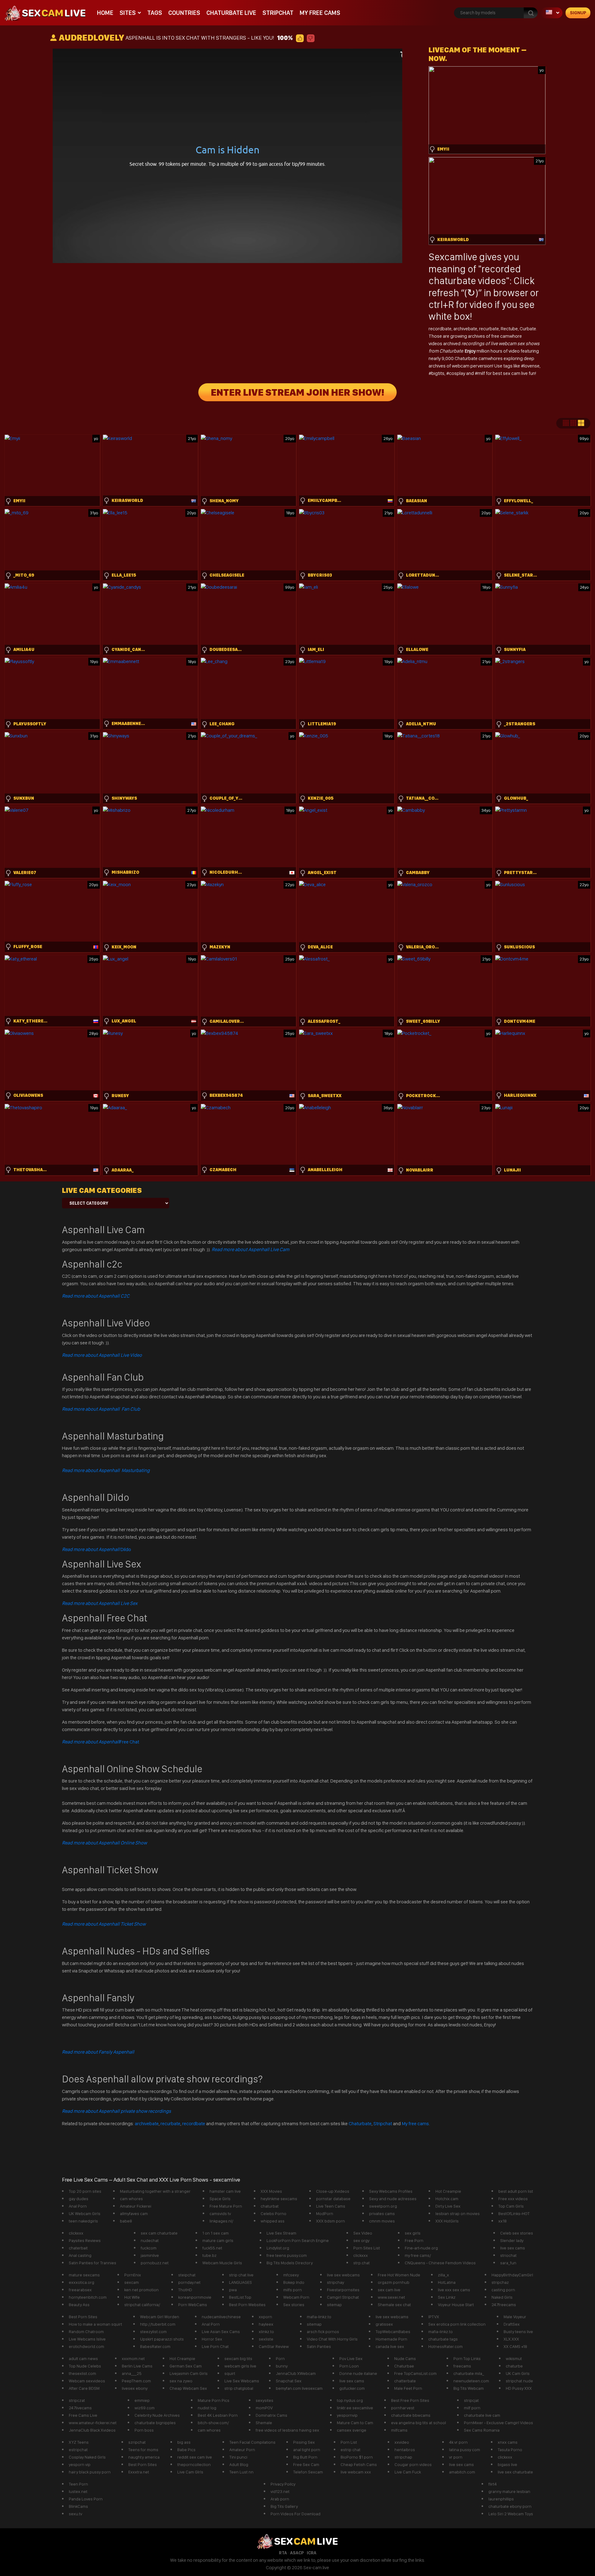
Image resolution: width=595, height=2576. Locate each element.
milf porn (472, 2408)
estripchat (78, 2450)
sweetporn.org (383, 2206)
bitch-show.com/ (213, 2423)
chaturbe (514, 2366)
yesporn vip (80, 2464)
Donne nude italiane (358, 2373)
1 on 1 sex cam (216, 2233)
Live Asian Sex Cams (221, 2332)
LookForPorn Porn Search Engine (298, 2240)
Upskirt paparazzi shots (162, 2339)
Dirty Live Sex (448, 2206)
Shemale (264, 2423)
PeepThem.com (136, 2381)
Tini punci (238, 2457)
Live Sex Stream (281, 2233)
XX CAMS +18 (515, 2346)
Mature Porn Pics (214, 2400)
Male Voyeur (515, 2317)
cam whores (131, 2199)
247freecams (504, 2305)
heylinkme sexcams (279, 2199)
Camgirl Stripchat (343, 2297)
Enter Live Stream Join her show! (297, 392)
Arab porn (280, 2499)
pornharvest (403, 2408)
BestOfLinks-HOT (514, 2213)
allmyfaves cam (134, 2213)
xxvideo (402, 2442)
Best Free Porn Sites (410, 2400)
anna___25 (132, 2373)
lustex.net (78, 2491)
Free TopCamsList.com (415, 2373)
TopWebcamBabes (393, 2332)
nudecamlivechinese (221, 2317)
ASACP (297, 2553)
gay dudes (79, 2199)
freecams (462, 2366)
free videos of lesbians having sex (287, 2430)
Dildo (97, 1549)
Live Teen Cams (331, 2206)
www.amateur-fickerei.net (93, 2423)
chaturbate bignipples (155, 2423)
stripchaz (500, 2282)
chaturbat (270, 2206)
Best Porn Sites (83, 2317)
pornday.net (189, 2282)
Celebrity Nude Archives (157, 2415)
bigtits (438, 373)
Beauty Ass (79, 2305)
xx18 (502, 2221)
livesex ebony (135, 2388)
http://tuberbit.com (158, 2324)
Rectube (509, 329)
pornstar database (333, 2199)
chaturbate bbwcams (411, 2415)
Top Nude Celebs (85, 2366)
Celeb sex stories (517, 2233)
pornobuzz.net (155, 2263)
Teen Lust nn (241, 2472)
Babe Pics (186, 2450)
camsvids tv (220, 2213)
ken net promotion (141, 2290)
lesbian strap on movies (458, 2213)
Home (105, 13)
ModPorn (325, 2213)
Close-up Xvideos (333, 2191)
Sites (128, 13)
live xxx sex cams (454, 2290)
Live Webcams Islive (87, 2339)
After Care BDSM (84, 2388)
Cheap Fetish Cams (359, 2464)
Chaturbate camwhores (479, 358)
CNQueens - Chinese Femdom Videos (440, 2263)
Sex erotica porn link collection (457, 2324)
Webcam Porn (296, 2297)
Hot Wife (132, 2297)
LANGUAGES (240, 2282)
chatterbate (405, 2381)
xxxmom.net (133, 2358)
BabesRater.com (155, 2346)
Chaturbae (404, 2366)
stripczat (77, 2400)
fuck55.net (212, 2248)
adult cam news (83, 2358)
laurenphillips (501, 2499)
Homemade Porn (391, 2339)
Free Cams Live (83, 2415)
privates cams (382, 2213)
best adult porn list (516, 2191)
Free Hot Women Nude (399, 2275)
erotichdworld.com (86, 2346)
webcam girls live (240, 2366)
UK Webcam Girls (85, 2213)
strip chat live (241, 2275)
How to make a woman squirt (95, 2324)
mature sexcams (84, 2275)
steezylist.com (153, 2332)
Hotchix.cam (447, 2199)
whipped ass (273, 2221)
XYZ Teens (79, 2442)
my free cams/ (418, 2255)
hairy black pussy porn (90, 2472)
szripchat (137, 2442)
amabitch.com (462, 2472)
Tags (155, 13)
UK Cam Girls (518, 2373)
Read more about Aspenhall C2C (96, 1296)
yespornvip (347, 2415)
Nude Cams (405, 2358)
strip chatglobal (239, 2388)
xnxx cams (508, 2442)
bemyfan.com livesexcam (299, 2388)
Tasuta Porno (510, 2450)
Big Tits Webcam (469, 2388)
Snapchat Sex (289, 2381)
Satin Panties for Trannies (93, 2263)
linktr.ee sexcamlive (355, 2408)
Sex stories (294, 2305)
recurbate (489, 329)
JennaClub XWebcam (296, 2373)
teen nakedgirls (83, 2221)
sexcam (132, 2282)
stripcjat (471, 2400)
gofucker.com (352, 2388)
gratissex (384, 2324)
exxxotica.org (82, 2282)
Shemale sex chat (394, 2305)
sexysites (264, 2400)
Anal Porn (78, 2206)
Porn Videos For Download (295, 2514)
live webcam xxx (356, 2472)
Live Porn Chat (215, 2346)
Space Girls (220, 2199)
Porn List (349, 2442)
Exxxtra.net (139, 2472)
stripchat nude (519, 2381)
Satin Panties (319, 2346)
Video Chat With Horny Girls (332, 2339)
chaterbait (78, 2248)
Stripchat (278, 13)
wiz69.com (145, 2408)
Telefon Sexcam (308, 2472)
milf (482, 373)
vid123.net (280, 2491)
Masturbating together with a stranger (155, 2191)
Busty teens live (518, 2332)
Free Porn (414, 2240)
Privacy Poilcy (283, 2484)
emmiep (142, 2400)
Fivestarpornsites (343, 2290)
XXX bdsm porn (331, 2221)
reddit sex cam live (195, 2457)
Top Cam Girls (511, 2206)
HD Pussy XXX (519, 2388)
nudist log (207, 2408)
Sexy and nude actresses (393, 2199)
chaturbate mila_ (469, 2373)
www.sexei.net (391, 2297)
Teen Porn (78, 2484)
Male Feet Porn (408, 2388)
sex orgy (361, 2240)
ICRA (312, 2553)
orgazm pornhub (394, 2282)
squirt (230, 2373)
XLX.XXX (511, 2339)
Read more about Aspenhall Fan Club (101, 1409)
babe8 (126, 2221)
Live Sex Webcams (242, 2381)
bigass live (507, 2464)
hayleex (266, 2324)
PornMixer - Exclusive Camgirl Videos (498, 2423)
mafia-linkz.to (319, 2317)
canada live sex (390, 2346)
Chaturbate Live (231, 13)
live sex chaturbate (515, 2472)
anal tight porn (307, 2450)
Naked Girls (502, 2297)
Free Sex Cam (306, 2464)
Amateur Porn (242, 2450)
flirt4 (493, 2484)
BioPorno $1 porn (357, 2457)
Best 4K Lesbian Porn (218, 2415)
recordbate (440, 329)
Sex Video (363, 2233)
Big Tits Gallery (284, 2506)
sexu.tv (75, 2514)
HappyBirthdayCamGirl (512, 2275)
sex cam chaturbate (159, 2233)
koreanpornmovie (195, 2297)
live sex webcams (343, 2275)
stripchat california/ (142, 2305)
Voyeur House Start (456, 2305)
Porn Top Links (467, 2358)
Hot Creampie (448, 2191)
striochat (508, 2255)
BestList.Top (240, 2297)
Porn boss (144, 2430)
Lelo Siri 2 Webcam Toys (511, 2514)
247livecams (80, 2408)
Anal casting (80, 2255)
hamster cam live (225, 2191)
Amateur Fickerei (136, 2206)
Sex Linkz (447, 2297)
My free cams (415, 2123)
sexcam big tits (238, 2358)
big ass (184, 2442)
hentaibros (405, 2450)
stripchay (335, 2282)
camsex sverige (352, 2430)
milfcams (399, 2430)
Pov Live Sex (351, 2358)
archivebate (465, 329)
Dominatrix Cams (271, 2415)
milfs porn (293, 2290)
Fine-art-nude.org (421, 2248)
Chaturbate (360, 2123)
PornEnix (133, 2275)
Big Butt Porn (305, 2457)
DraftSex (512, 2324)
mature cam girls (218, 2240)
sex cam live (389, 2290)
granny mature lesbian (509, 2491)
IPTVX (434, 2317)
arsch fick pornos (323, 2332)
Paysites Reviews (85, 2240)
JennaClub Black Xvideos (92, 2430)
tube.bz (209, 2255)
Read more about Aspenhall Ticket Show (104, 1924)
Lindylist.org (278, 2248)
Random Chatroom (86, 2332)
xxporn (265, 2317)
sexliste (266, 2339)
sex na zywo (181, 2381)
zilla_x (443, 2275)
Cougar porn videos (413, 2464)
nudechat (150, 2240)
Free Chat (101, 1742)
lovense (532, 366)
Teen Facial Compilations (252, 2442)
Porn (280, 2358)
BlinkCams (78, 2506)
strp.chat (361, 2263)
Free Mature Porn (226, 2206)
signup (578, 13)
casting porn (503, 2290)
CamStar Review (274, 2346)
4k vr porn (458, 2442)
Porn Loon (349, 2366)
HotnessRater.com (445, 2346)
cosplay (458, 373)
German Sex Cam (186, 2366)
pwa (233, 2290)
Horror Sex (212, 2339)
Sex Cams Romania (482, 2430)
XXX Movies (271, 2191)
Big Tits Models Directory (290, 2263)
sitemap (334, 2305)
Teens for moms (143, 2450)
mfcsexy (291, 2275)
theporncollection (194, 2464)
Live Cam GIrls (190, 2472)
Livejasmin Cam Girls (189, 2373)
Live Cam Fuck (408, 2472)
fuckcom (149, 2248)
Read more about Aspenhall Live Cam (250, 1249)
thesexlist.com (82, 2373)
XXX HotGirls (447, 2221)
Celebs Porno (273, 2213)
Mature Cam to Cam (355, 2423)
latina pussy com (465, 2450)
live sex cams (513, 2248)
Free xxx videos (513, 2199)
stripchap (403, 2457)
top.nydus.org (350, 2400)
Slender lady (512, 2240)
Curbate (528, 329)
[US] (552, 13)
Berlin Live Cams (137, 2366)
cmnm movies (382, 2221)
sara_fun (508, 2263)
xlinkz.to (266, 2332)
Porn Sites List (367, 2248)
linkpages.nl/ (221, 2221)
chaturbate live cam (482, 2415)
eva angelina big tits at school (419, 2423)
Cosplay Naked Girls (87, 2457)
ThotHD (185, 2290)
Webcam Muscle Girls (222, 2263)
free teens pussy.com (287, 2255)
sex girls (413, 2233)
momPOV (264, 2408)
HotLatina (447, 2282)
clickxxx (76, 2233)
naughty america (144, 2457)
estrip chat (350, 2450)
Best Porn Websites (247, 2305)
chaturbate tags (443, 2339)
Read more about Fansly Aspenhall (98, 2052)
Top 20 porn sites (85, 2191)
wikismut (514, 2358)
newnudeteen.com (471, 2381)
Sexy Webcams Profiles (391, 2191)
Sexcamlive (453, 257)
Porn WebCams (193, 2305)
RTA (283, 2553)
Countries (184, 13)
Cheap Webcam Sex (188, 2388)
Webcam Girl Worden (160, 2317)
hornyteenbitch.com (88, 2297)
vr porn (456, 2457)
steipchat (187, 2275)
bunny (282, 2366)
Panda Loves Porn (86, 2499)
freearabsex (80, 2290)
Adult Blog (239, 2464)
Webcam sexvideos (87, 2381)
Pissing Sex (304, 2442)
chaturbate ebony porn (510, 2506)
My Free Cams (320, 13)
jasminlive (150, 2255)
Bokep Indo (294, 2282)
